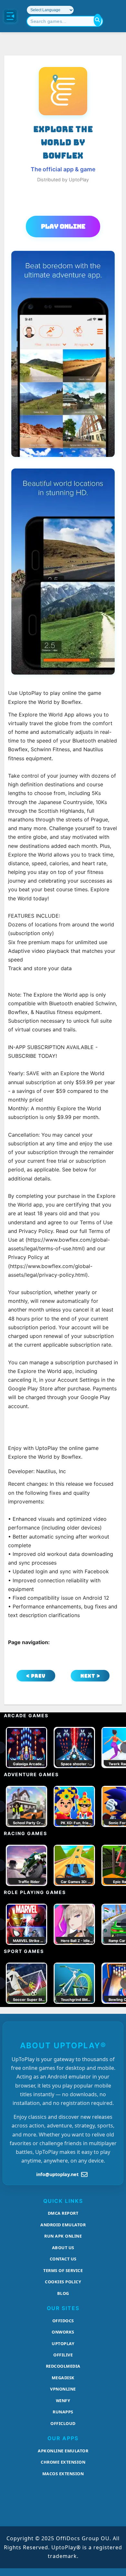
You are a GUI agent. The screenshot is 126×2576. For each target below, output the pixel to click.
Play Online (63, 226)
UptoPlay (63, 2344)
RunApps (63, 2412)
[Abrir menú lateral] (10, 16)
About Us (63, 2248)
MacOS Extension (63, 2474)
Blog (63, 2293)
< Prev (36, 1676)
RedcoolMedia (63, 2366)
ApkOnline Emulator (63, 2451)
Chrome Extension (63, 2462)
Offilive (63, 2355)
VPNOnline (63, 2389)
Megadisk (63, 2378)
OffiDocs (63, 2321)
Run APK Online (63, 2236)
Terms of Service (63, 2270)
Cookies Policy (63, 2282)
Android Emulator (63, 2225)
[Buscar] (98, 20)
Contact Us (63, 2259)
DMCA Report (63, 2213)
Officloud (63, 2423)
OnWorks (63, 2332)
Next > (90, 1676)
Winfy (63, 2401)
